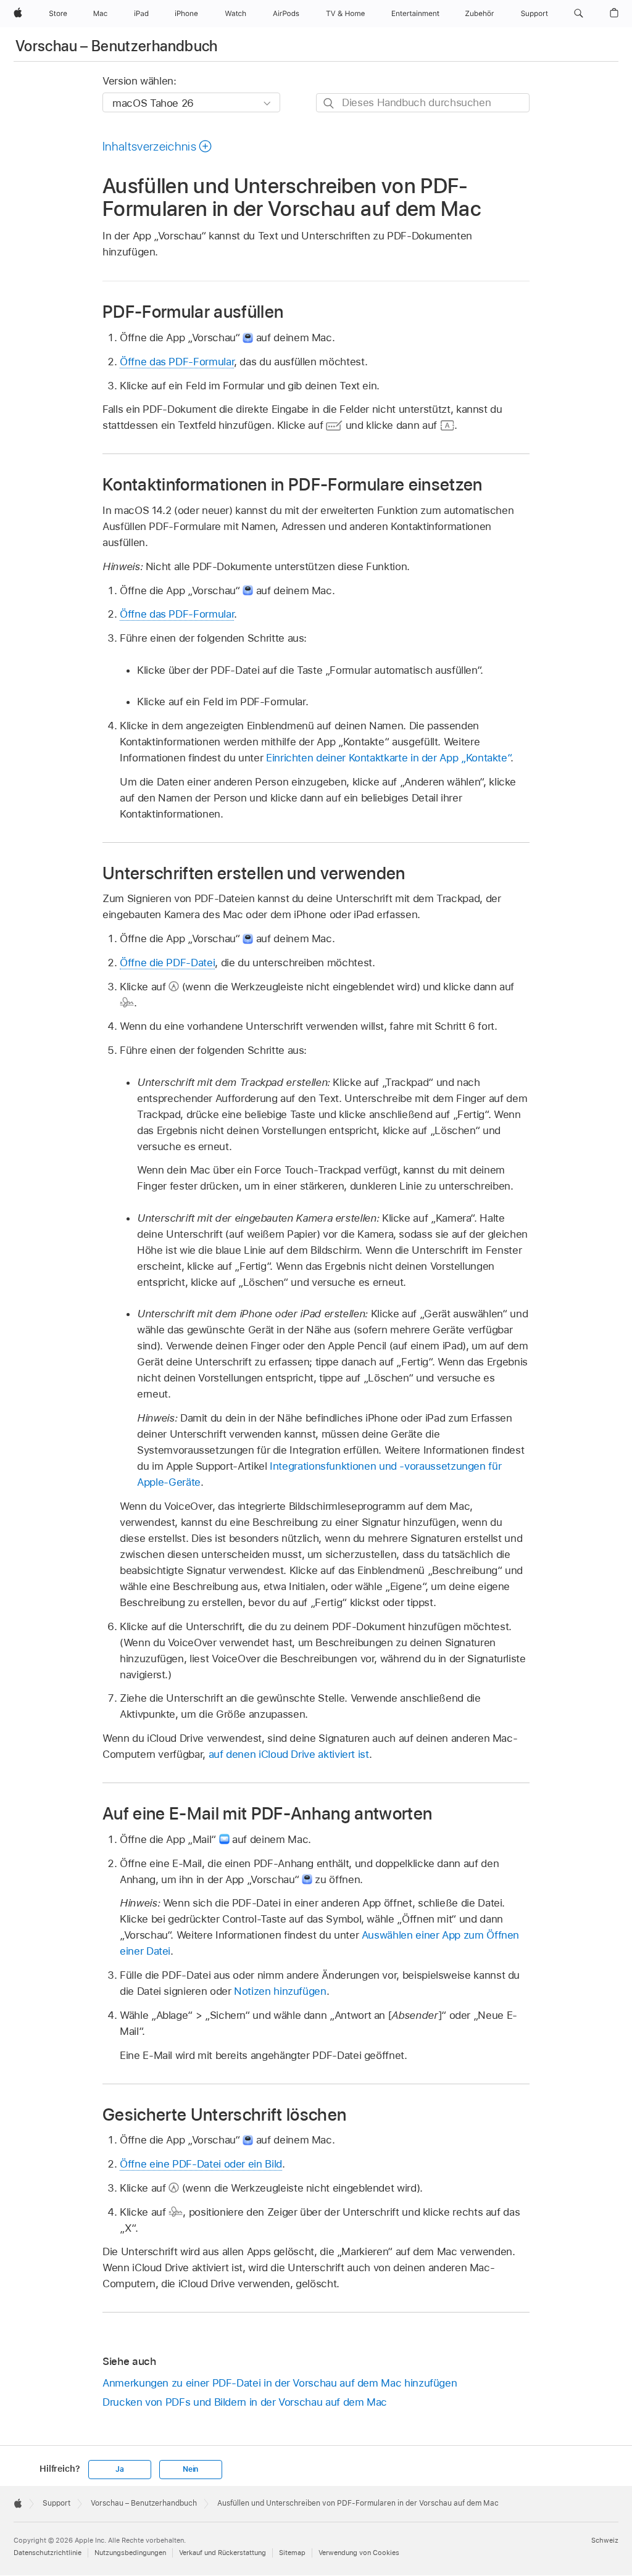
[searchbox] (423, 103)
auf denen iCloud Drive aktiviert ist (289, 1754)
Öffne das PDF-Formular (177, 362)
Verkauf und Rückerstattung (222, 2553)
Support (56, 2503)
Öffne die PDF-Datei (167, 963)
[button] (579, 14)
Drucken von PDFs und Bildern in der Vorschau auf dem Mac (245, 2402)
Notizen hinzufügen (280, 1991)
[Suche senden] (329, 103)
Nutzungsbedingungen (130, 2553)
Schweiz (605, 2540)
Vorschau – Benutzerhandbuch (117, 46)
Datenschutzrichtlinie (48, 2553)
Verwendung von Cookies (359, 2553)
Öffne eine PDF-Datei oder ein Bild (201, 2164)
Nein (190, 2469)
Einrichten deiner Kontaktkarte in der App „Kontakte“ (388, 758)
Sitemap (292, 2553)
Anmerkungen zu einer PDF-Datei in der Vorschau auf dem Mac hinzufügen (280, 2383)
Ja (120, 2469)
